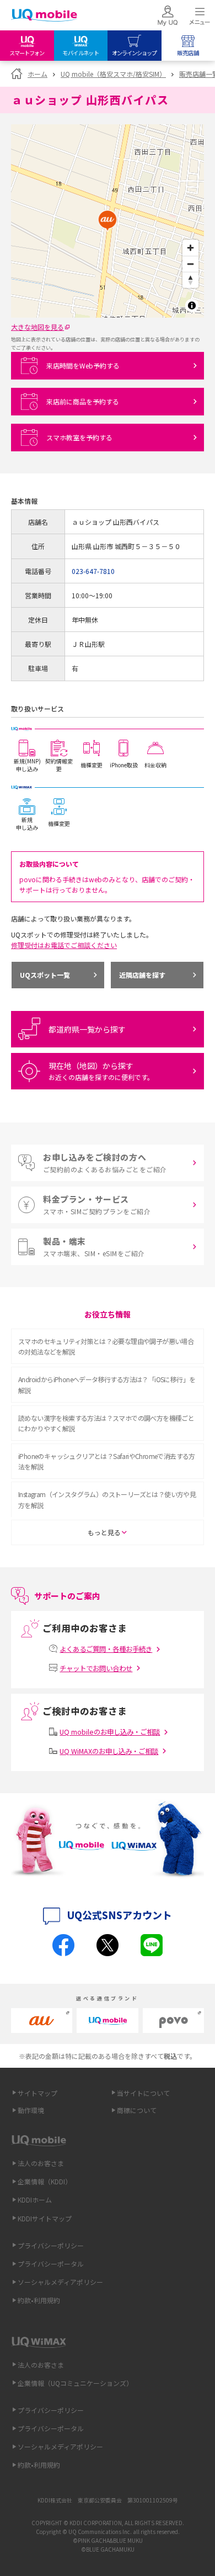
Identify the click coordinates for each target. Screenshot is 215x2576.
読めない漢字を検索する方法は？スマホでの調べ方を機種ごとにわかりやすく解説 (106, 1423)
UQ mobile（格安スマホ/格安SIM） (113, 74)
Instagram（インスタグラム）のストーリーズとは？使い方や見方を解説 (107, 1499)
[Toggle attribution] (192, 305)
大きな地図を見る (37, 327)
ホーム (37, 74)
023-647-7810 (93, 571)
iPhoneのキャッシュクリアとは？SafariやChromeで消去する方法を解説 (107, 1461)
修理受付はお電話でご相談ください (64, 945)
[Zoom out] (190, 264)
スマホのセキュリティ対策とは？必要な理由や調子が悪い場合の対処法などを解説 (106, 1346)
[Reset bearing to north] (190, 280)
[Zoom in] (190, 248)
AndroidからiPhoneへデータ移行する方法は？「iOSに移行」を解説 (107, 1384)
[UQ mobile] (44, 16)
